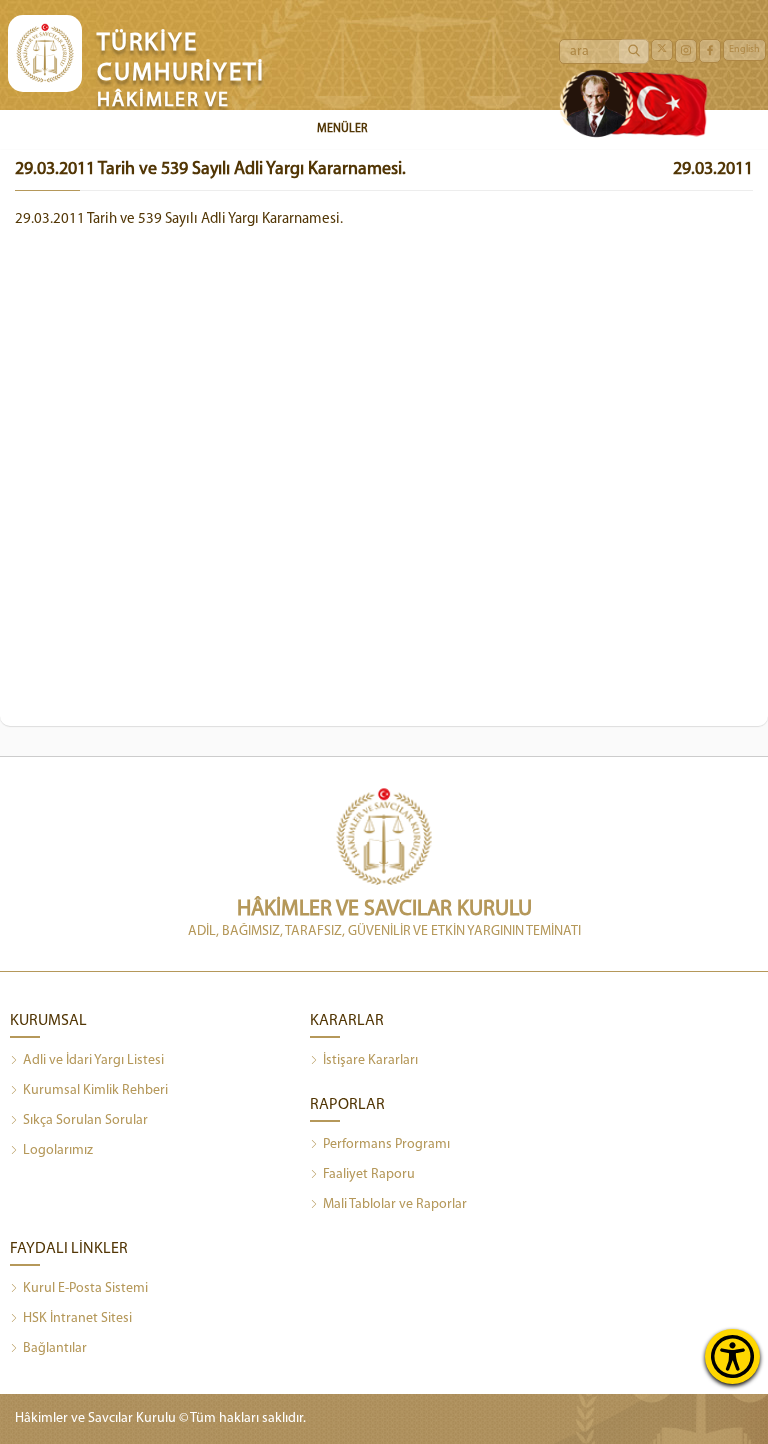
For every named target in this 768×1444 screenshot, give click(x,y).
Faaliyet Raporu (369, 1174)
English (744, 49)
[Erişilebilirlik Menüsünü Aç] (732, 1356)
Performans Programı (386, 1144)
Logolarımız (58, 1150)
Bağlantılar (55, 1348)
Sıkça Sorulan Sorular (85, 1120)
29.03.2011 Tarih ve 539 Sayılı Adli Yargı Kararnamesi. (179, 219)
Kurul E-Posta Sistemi (85, 1288)
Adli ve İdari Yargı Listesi (93, 1060)
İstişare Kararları (370, 1060)
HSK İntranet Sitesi (77, 1318)
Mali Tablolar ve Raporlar (395, 1204)
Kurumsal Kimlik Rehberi (95, 1090)
